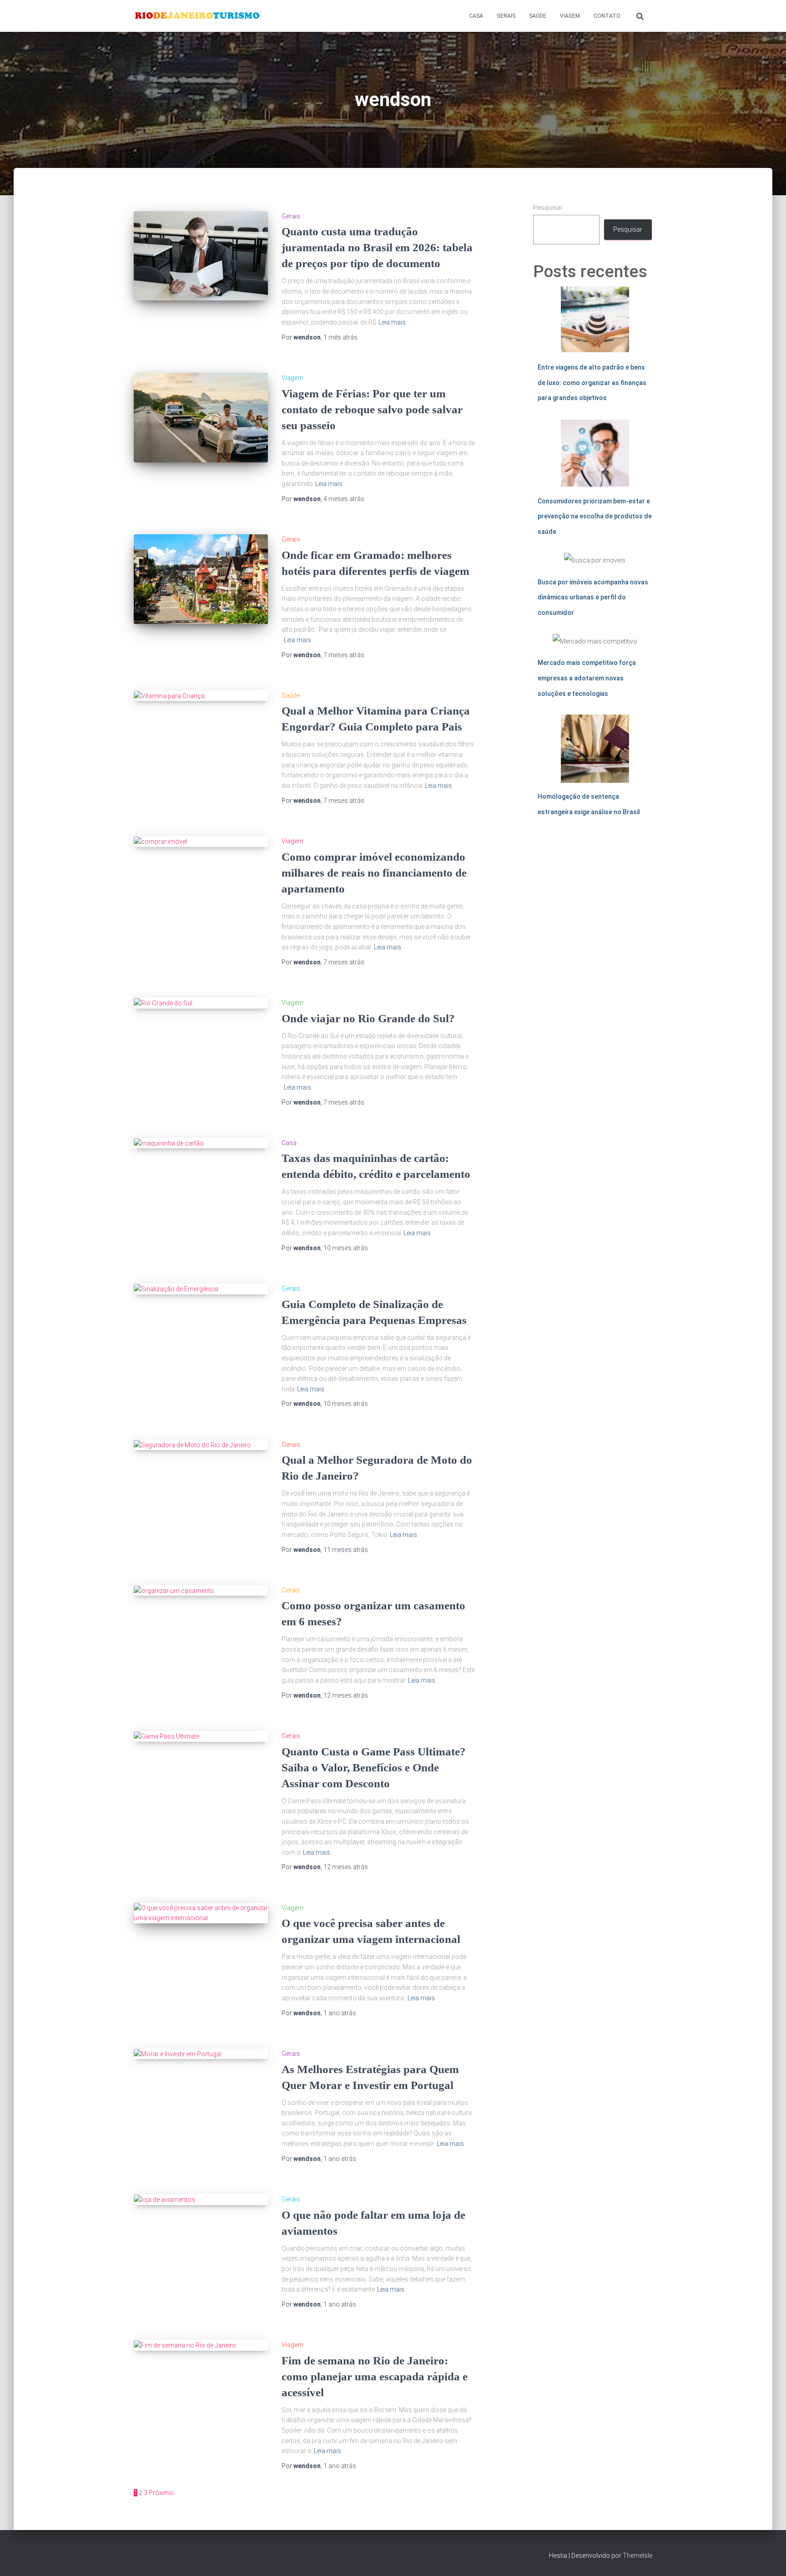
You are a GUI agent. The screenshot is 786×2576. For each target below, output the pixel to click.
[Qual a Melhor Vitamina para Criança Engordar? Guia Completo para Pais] (201, 696)
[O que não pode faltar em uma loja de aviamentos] (201, 2200)
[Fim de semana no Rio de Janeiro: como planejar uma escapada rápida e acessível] (201, 2345)
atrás (340, 337)
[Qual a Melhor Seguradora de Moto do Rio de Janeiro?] (201, 1445)
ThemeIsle (637, 2556)
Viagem (570, 16)
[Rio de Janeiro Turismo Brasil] (198, 16)
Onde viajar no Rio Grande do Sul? (368, 1018)
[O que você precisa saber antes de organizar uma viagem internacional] (201, 1913)
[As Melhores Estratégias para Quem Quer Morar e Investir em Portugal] (201, 2054)
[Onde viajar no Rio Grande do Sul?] (201, 1003)
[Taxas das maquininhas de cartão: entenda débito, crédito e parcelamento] (201, 1143)
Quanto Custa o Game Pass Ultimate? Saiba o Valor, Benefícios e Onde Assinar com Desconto (374, 1767)
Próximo (161, 2493)
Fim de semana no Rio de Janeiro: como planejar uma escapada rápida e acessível (375, 2376)
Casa (476, 16)
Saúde (538, 16)
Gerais (506, 16)
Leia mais (392, 322)
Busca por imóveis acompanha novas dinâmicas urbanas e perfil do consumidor (593, 597)
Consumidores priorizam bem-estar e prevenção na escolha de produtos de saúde (595, 516)
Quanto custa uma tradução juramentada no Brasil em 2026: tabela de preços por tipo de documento (377, 247)
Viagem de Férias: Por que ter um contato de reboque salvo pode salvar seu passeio (372, 409)
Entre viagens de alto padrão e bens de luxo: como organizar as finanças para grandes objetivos (592, 383)
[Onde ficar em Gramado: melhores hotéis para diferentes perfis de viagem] (201, 579)
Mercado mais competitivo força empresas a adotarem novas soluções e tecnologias (587, 678)
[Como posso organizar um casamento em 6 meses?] (201, 1591)
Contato (607, 16)
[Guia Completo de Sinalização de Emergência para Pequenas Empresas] (201, 1289)
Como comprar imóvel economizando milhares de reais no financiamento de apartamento (374, 873)
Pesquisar (548, 208)
